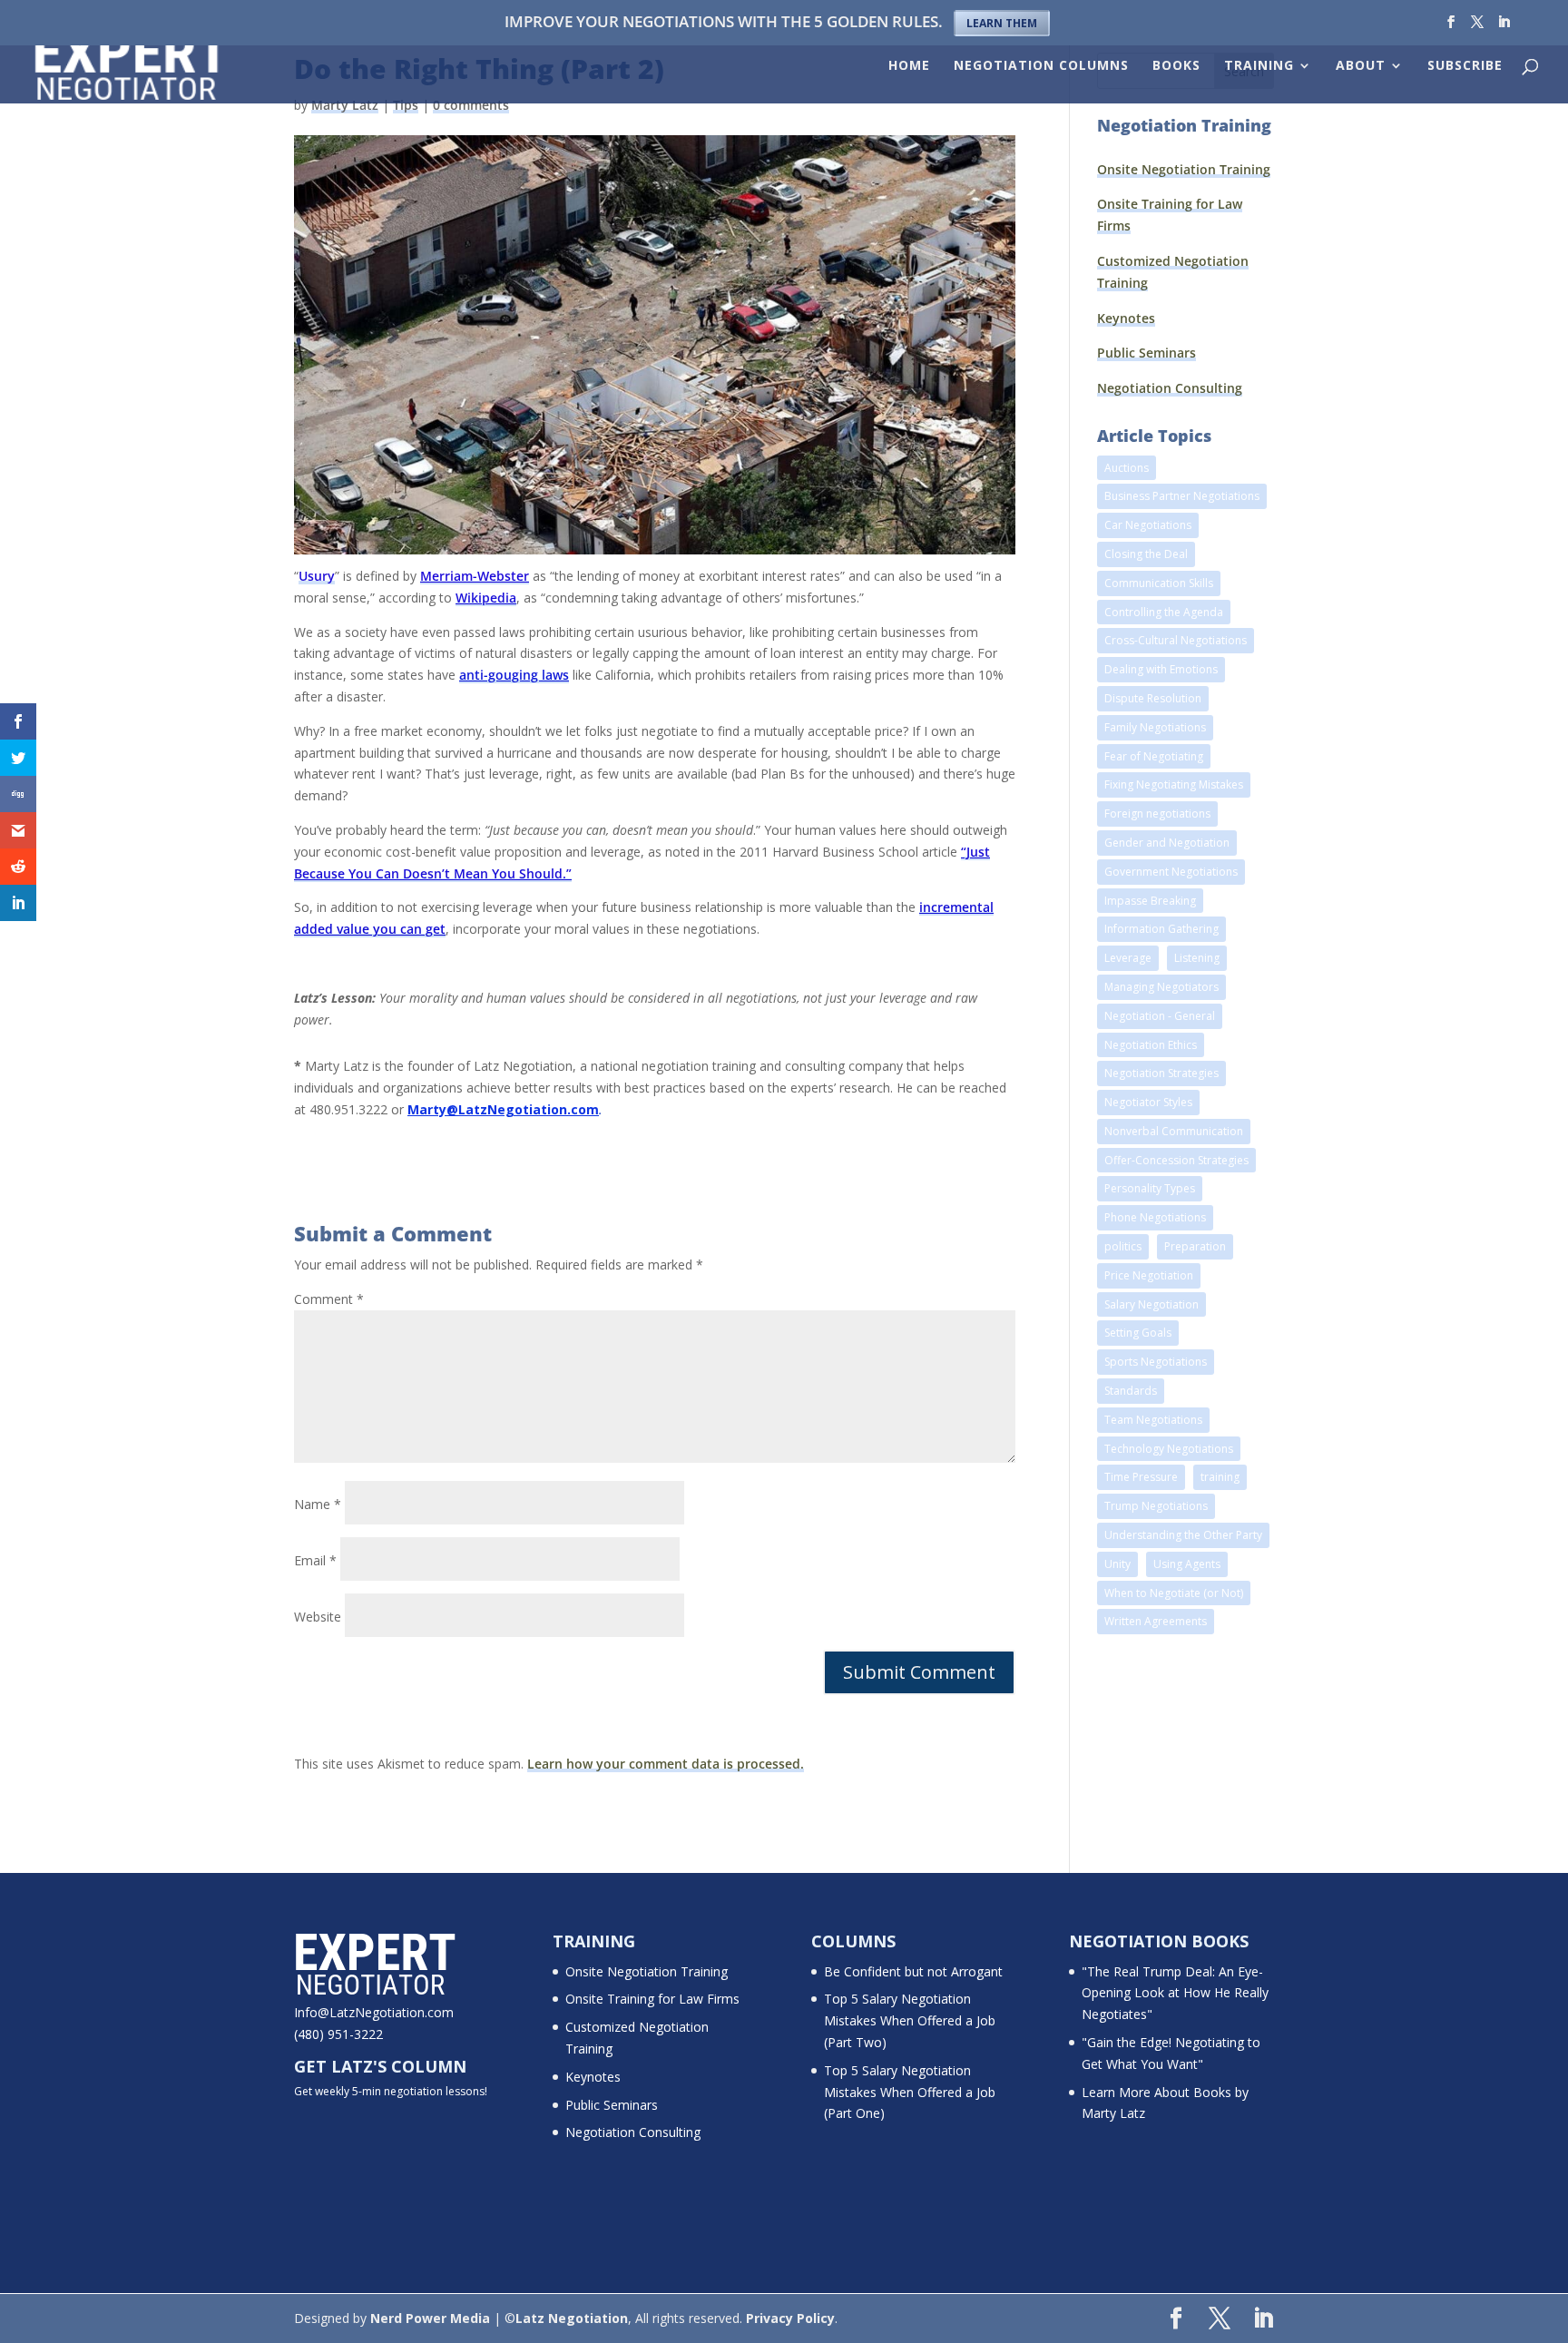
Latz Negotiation (572, 2318)
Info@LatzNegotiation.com (374, 2012)
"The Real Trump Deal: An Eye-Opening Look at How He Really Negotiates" (1175, 1993)
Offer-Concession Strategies (1176, 1160)
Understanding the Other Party (1183, 1535)
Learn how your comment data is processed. (666, 1764)
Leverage (1128, 958)
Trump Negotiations (1156, 1506)
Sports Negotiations (1156, 1362)
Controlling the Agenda (1164, 612)
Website (318, 1617)
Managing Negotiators (1161, 987)
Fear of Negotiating (1154, 756)
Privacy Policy (790, 2318)
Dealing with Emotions (1161, 669)
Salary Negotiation (1151, 1304)
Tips (406, 105)
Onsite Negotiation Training (1184, 169)
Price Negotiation (1149, 1275)
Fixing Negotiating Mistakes (1174, 784)
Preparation (1195, 1246)
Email (315, 1560)
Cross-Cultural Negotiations (1176, 640)
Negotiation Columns (1041, 66)
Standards (1131, 1391)
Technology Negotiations (1169, 1449)
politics (1123, 1246)
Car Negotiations (1148, 525)
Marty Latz (345, 105)
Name (318, 1504)
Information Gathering (1161, 929)
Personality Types (1150, 1188)
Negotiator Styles (1148, 1102)
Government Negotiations (1171, 872)
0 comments (471, 105)
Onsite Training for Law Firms (652, 1999)
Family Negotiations (1155, 727)
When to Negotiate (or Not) (1174, 1593)
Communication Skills (1159, 583)
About (1361, 66)
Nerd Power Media (430, 2318)
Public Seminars (1147, 353)
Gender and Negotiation (1167, 843)
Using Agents (1187, 1564)
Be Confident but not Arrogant (913, 1971)
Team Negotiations (1153, 1420)
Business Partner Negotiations (1182, 496)
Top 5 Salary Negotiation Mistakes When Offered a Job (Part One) (910, 2092)
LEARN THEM (1002, 23)
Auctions (1127, 468)
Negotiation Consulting (1170, 388)
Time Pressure (1141, 1477)
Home (909, 66)
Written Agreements (1156, 1621)
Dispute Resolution (1153, 698)
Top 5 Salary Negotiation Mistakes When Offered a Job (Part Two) (910, 2020)
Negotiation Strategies (1161, 1073)
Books (1176, 66)
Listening (1197, 958)
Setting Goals (1138, 1333)
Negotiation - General (1160, 1016)
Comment (329, 1299)
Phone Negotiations (1155, 1217)
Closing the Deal (1146, 554)
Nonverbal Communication (1174, 1131)
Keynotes (1126, 318)
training (1220, 1477)
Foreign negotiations (1157, 814)
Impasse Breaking (1150, 901)
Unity (1117, 1564)
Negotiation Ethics (1151, 1045)
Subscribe (1465, 66)
